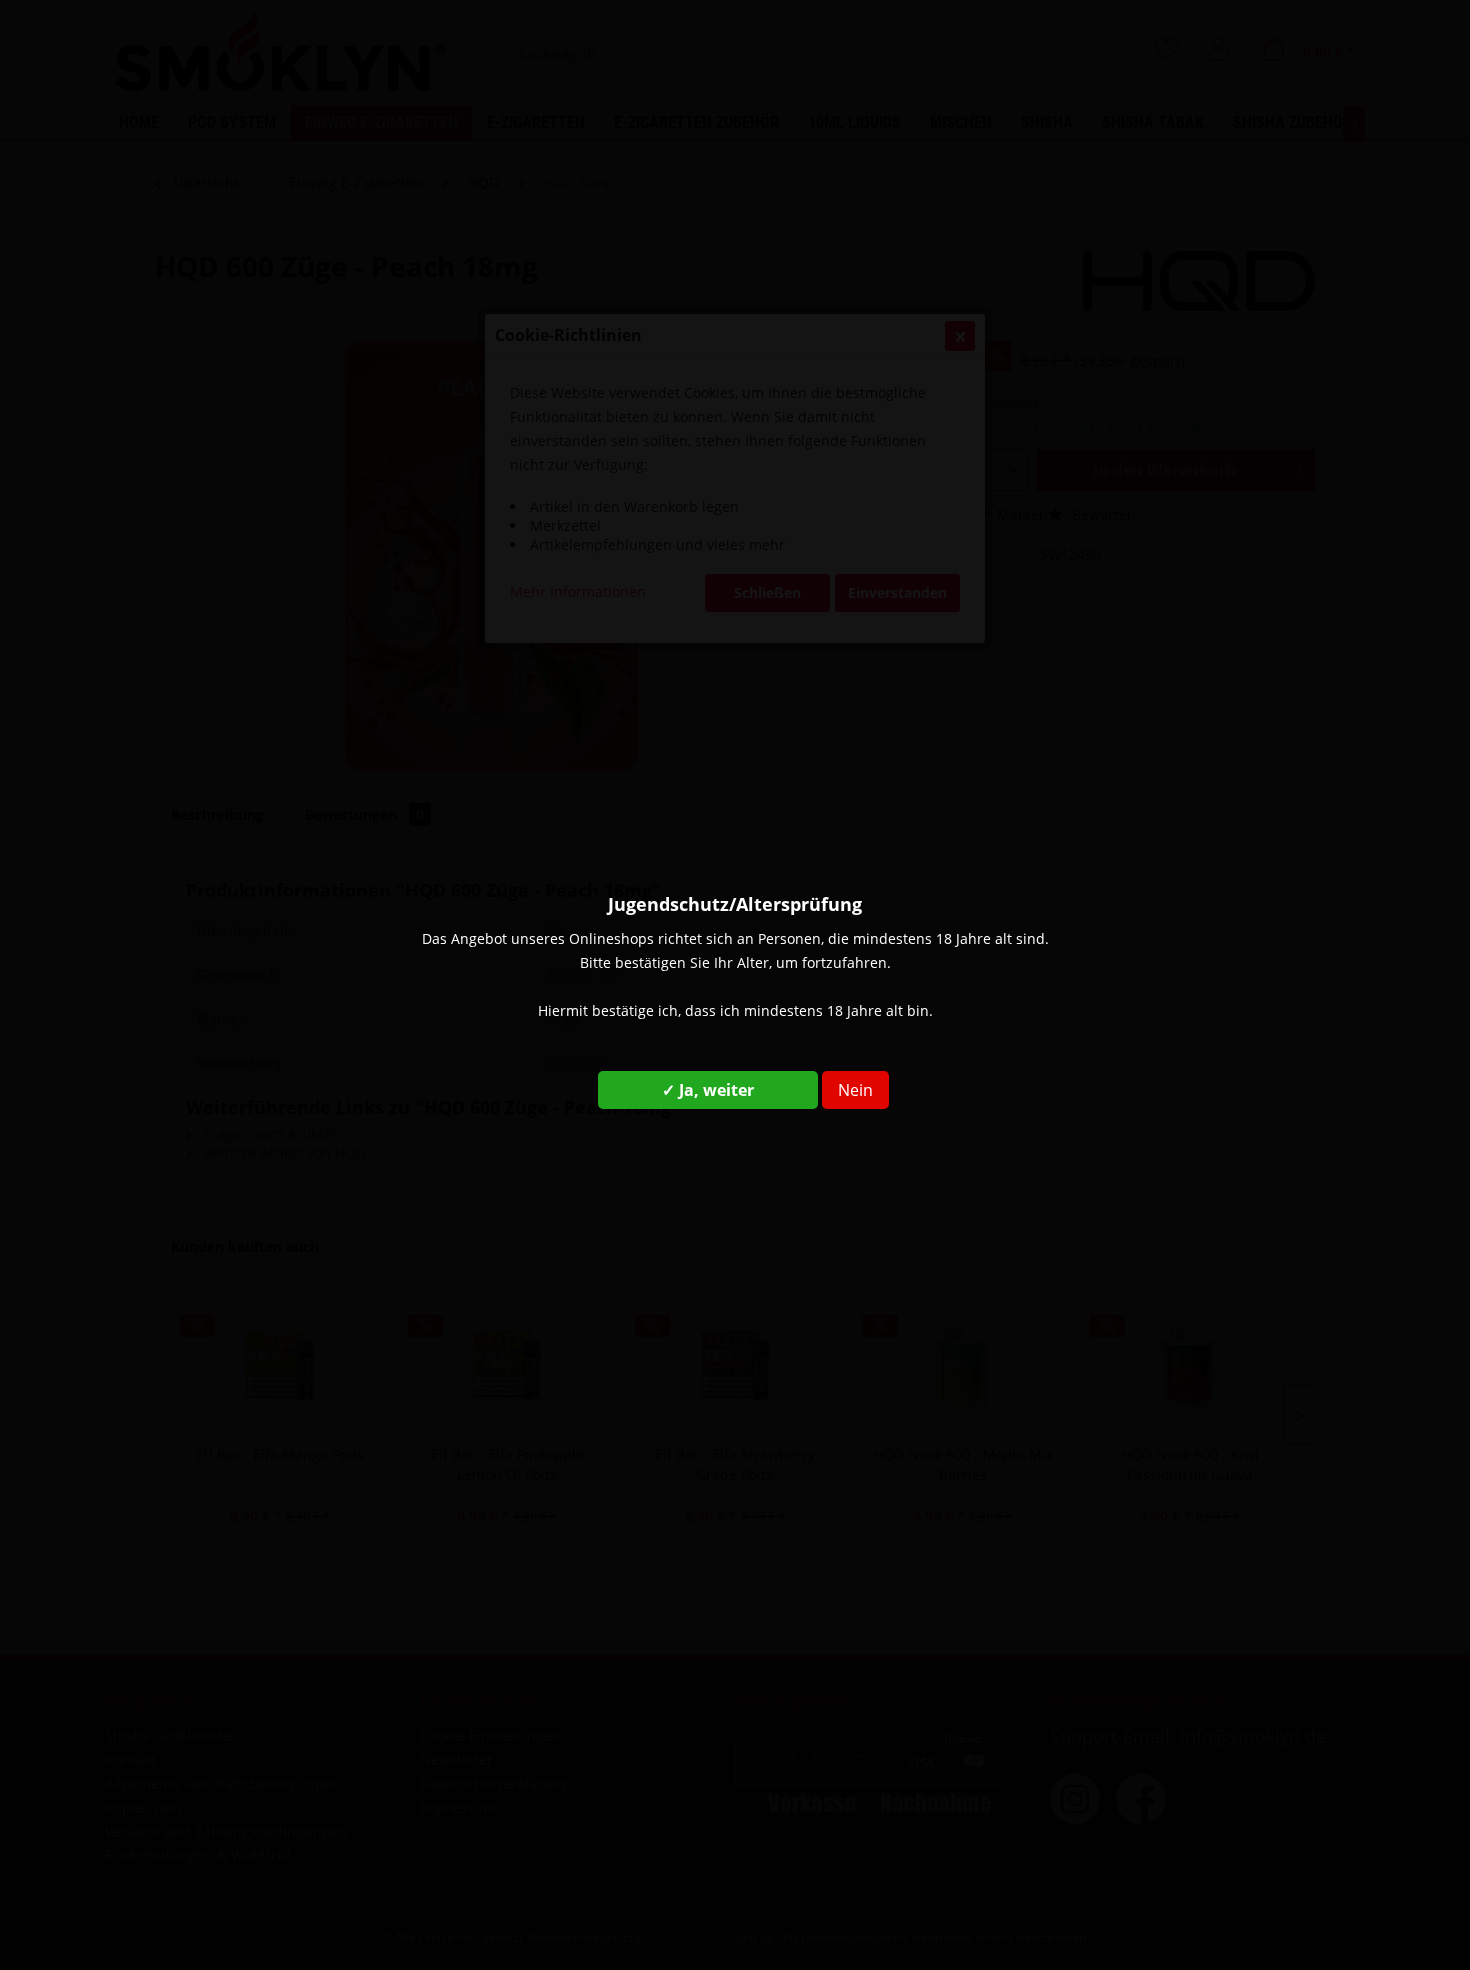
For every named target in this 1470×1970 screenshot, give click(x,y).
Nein (855, 1090)
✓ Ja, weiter (708, 1090)
